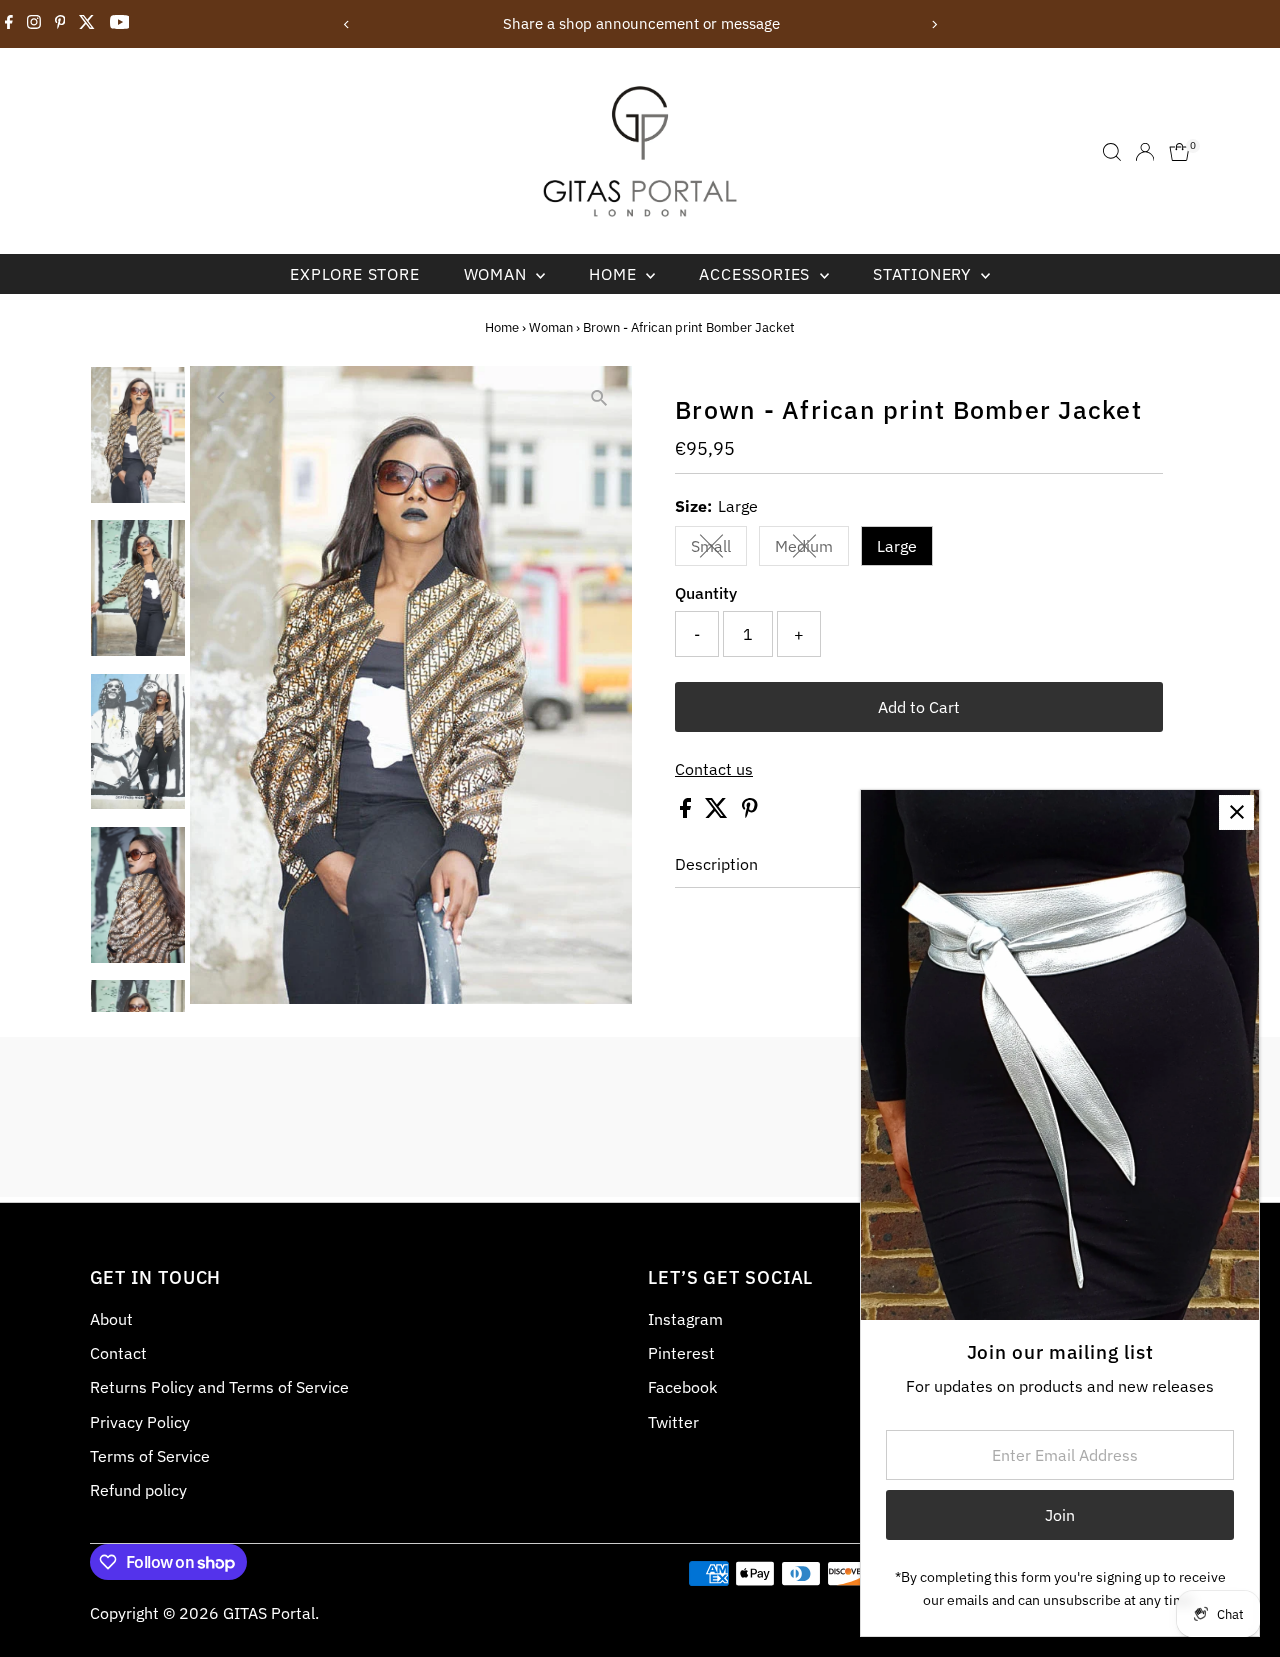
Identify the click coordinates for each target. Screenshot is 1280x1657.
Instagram (685, 1319)
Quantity (706, 593)
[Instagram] (34, 24)
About (111, 1319)
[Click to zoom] (599, 398)
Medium (812, 550)
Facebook (682, 1387)
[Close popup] (1236, 812)
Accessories (757, 274)
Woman (498, 274)
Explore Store (354, 274)
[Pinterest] (60, 24)
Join (1060, 1515)
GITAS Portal (269, 1613)
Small (719, 550)
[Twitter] (87, 24)
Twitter (673, 1422)
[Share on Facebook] (687, 812)
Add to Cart (919, 707)
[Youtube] (120, 24)
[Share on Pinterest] (750, 812)
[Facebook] (9, 24)
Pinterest (681, 1353)
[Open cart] (1179, 152)
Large (897, 546)
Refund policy (138, 1490)
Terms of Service (150, 1456)
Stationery (924, 274)
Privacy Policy (140, 1422)
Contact (118, 1353)
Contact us (714, 769)
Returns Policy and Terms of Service (219, 1387)
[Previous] (346, 24)
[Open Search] (1112, 152)
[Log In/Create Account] (1145, 152)
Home (615, 274)
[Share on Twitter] (718, 812)
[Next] (933, 24)
